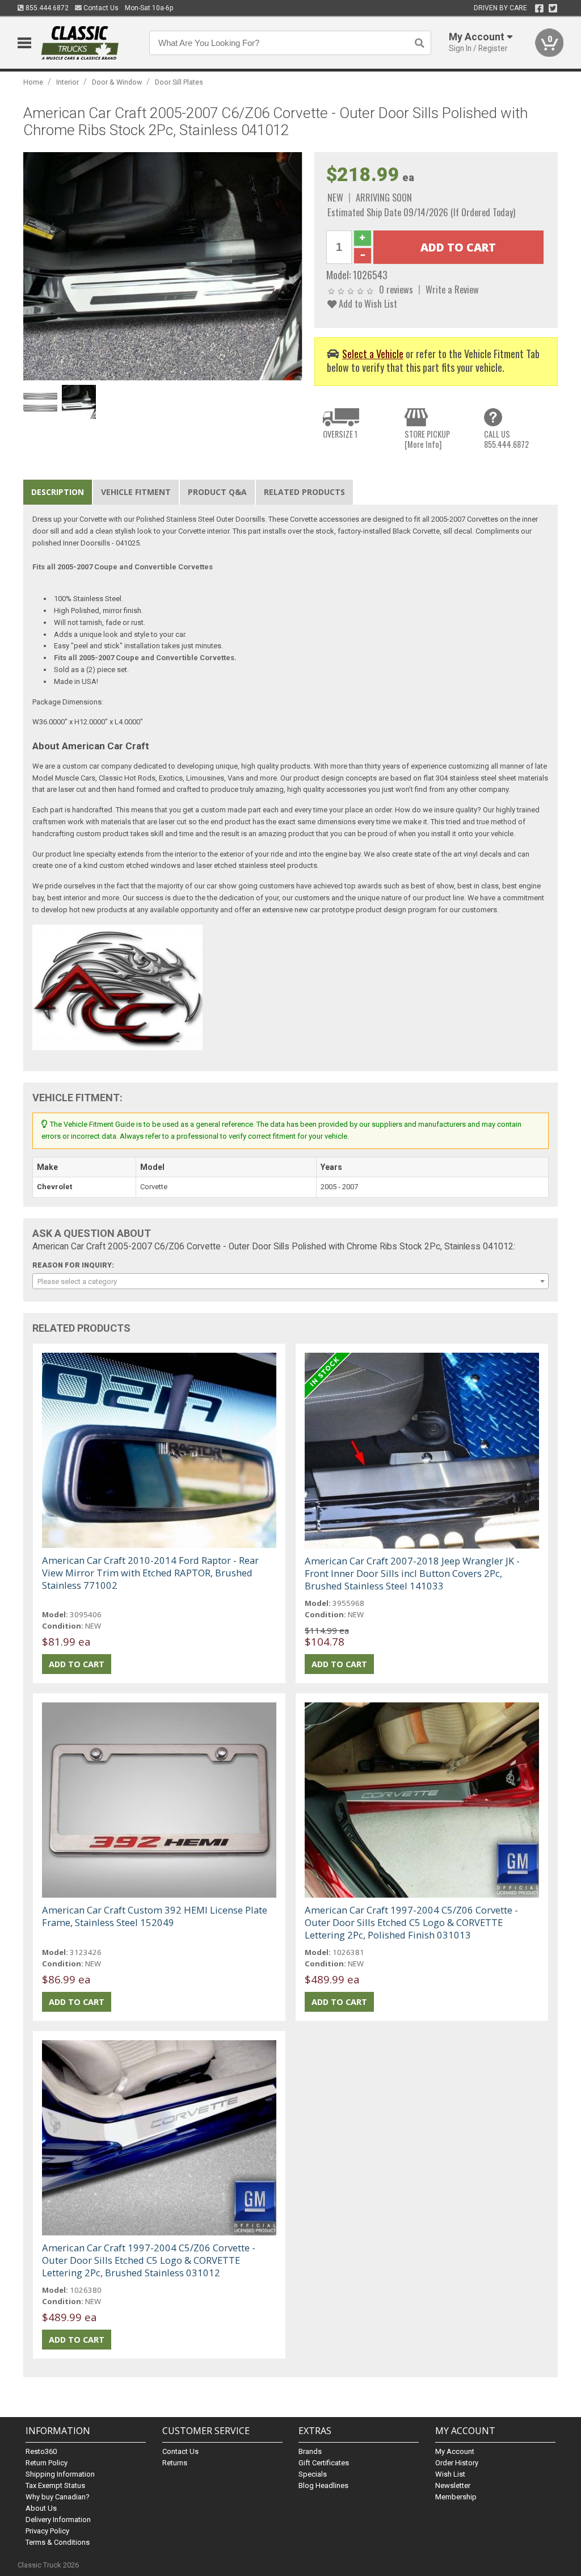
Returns (175, 2463)
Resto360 (41, 2451)
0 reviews (396, 289)
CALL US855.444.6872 (506, 439)
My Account (455, 2451)
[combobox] (291, 1281)
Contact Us (100, 8)
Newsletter (453, 2485)
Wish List (450, 2474)
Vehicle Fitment (136, 492)
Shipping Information (60, 2474)
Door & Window (117, 82)
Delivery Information (58, 2520)
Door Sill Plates (179, 82)
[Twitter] (553, 9)
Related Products (304, 492)
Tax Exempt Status (55, 2485)
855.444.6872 (46, 8)
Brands (310, 2451)
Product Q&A (217, 492)
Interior (68, 82)
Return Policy (47, 2463)
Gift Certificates (324, 2463)
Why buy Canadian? (58, 2497)
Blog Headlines (323, 2485)
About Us (41, 2508)
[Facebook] (539, 9)
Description (58, 492)
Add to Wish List (367, 303)
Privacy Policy (47, 2531)
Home (33, 82)
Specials (313, 2474)
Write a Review (452, 289)
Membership (456, 2497)
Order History (457, 2463)
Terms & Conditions (58, 2542)
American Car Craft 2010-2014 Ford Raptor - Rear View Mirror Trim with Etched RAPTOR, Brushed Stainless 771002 (150, 1573)
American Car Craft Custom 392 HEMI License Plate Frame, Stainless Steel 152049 (155, 1916)
